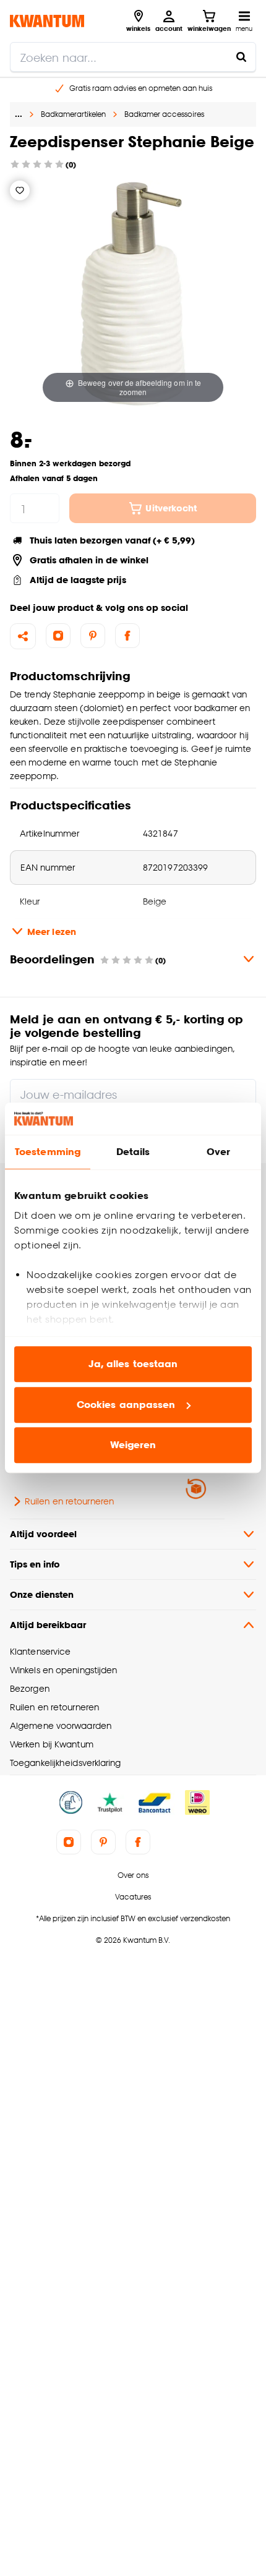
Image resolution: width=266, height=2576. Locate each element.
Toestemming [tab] (48, 1152)
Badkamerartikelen (73, 114)
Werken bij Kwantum (52, 1744)
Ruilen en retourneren (69, 1501)
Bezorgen (30, 1688)
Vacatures (133, 1897)
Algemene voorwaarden (61, 1725)
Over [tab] (218, 1152)
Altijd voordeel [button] (43, 1534)
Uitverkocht (171, 508)
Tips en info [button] (35, 1564)
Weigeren (133, 1445)
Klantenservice (40, 1651)
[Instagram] (58, 636)
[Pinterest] (93, 636)
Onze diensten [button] (42, 1594)
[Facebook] (127, 636)
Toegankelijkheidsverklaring (66, 1763)
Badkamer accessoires (164, 114)
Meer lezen (52, 932)
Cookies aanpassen (126, 1405)
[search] (133, 57)
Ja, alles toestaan (133, 1364)
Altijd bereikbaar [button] (48, 1625)
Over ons (133, 1875)
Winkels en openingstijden (63, 1670)
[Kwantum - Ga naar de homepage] (47, 21)
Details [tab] (133, 1152)
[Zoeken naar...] (241, 57)
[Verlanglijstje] (20, 190)
